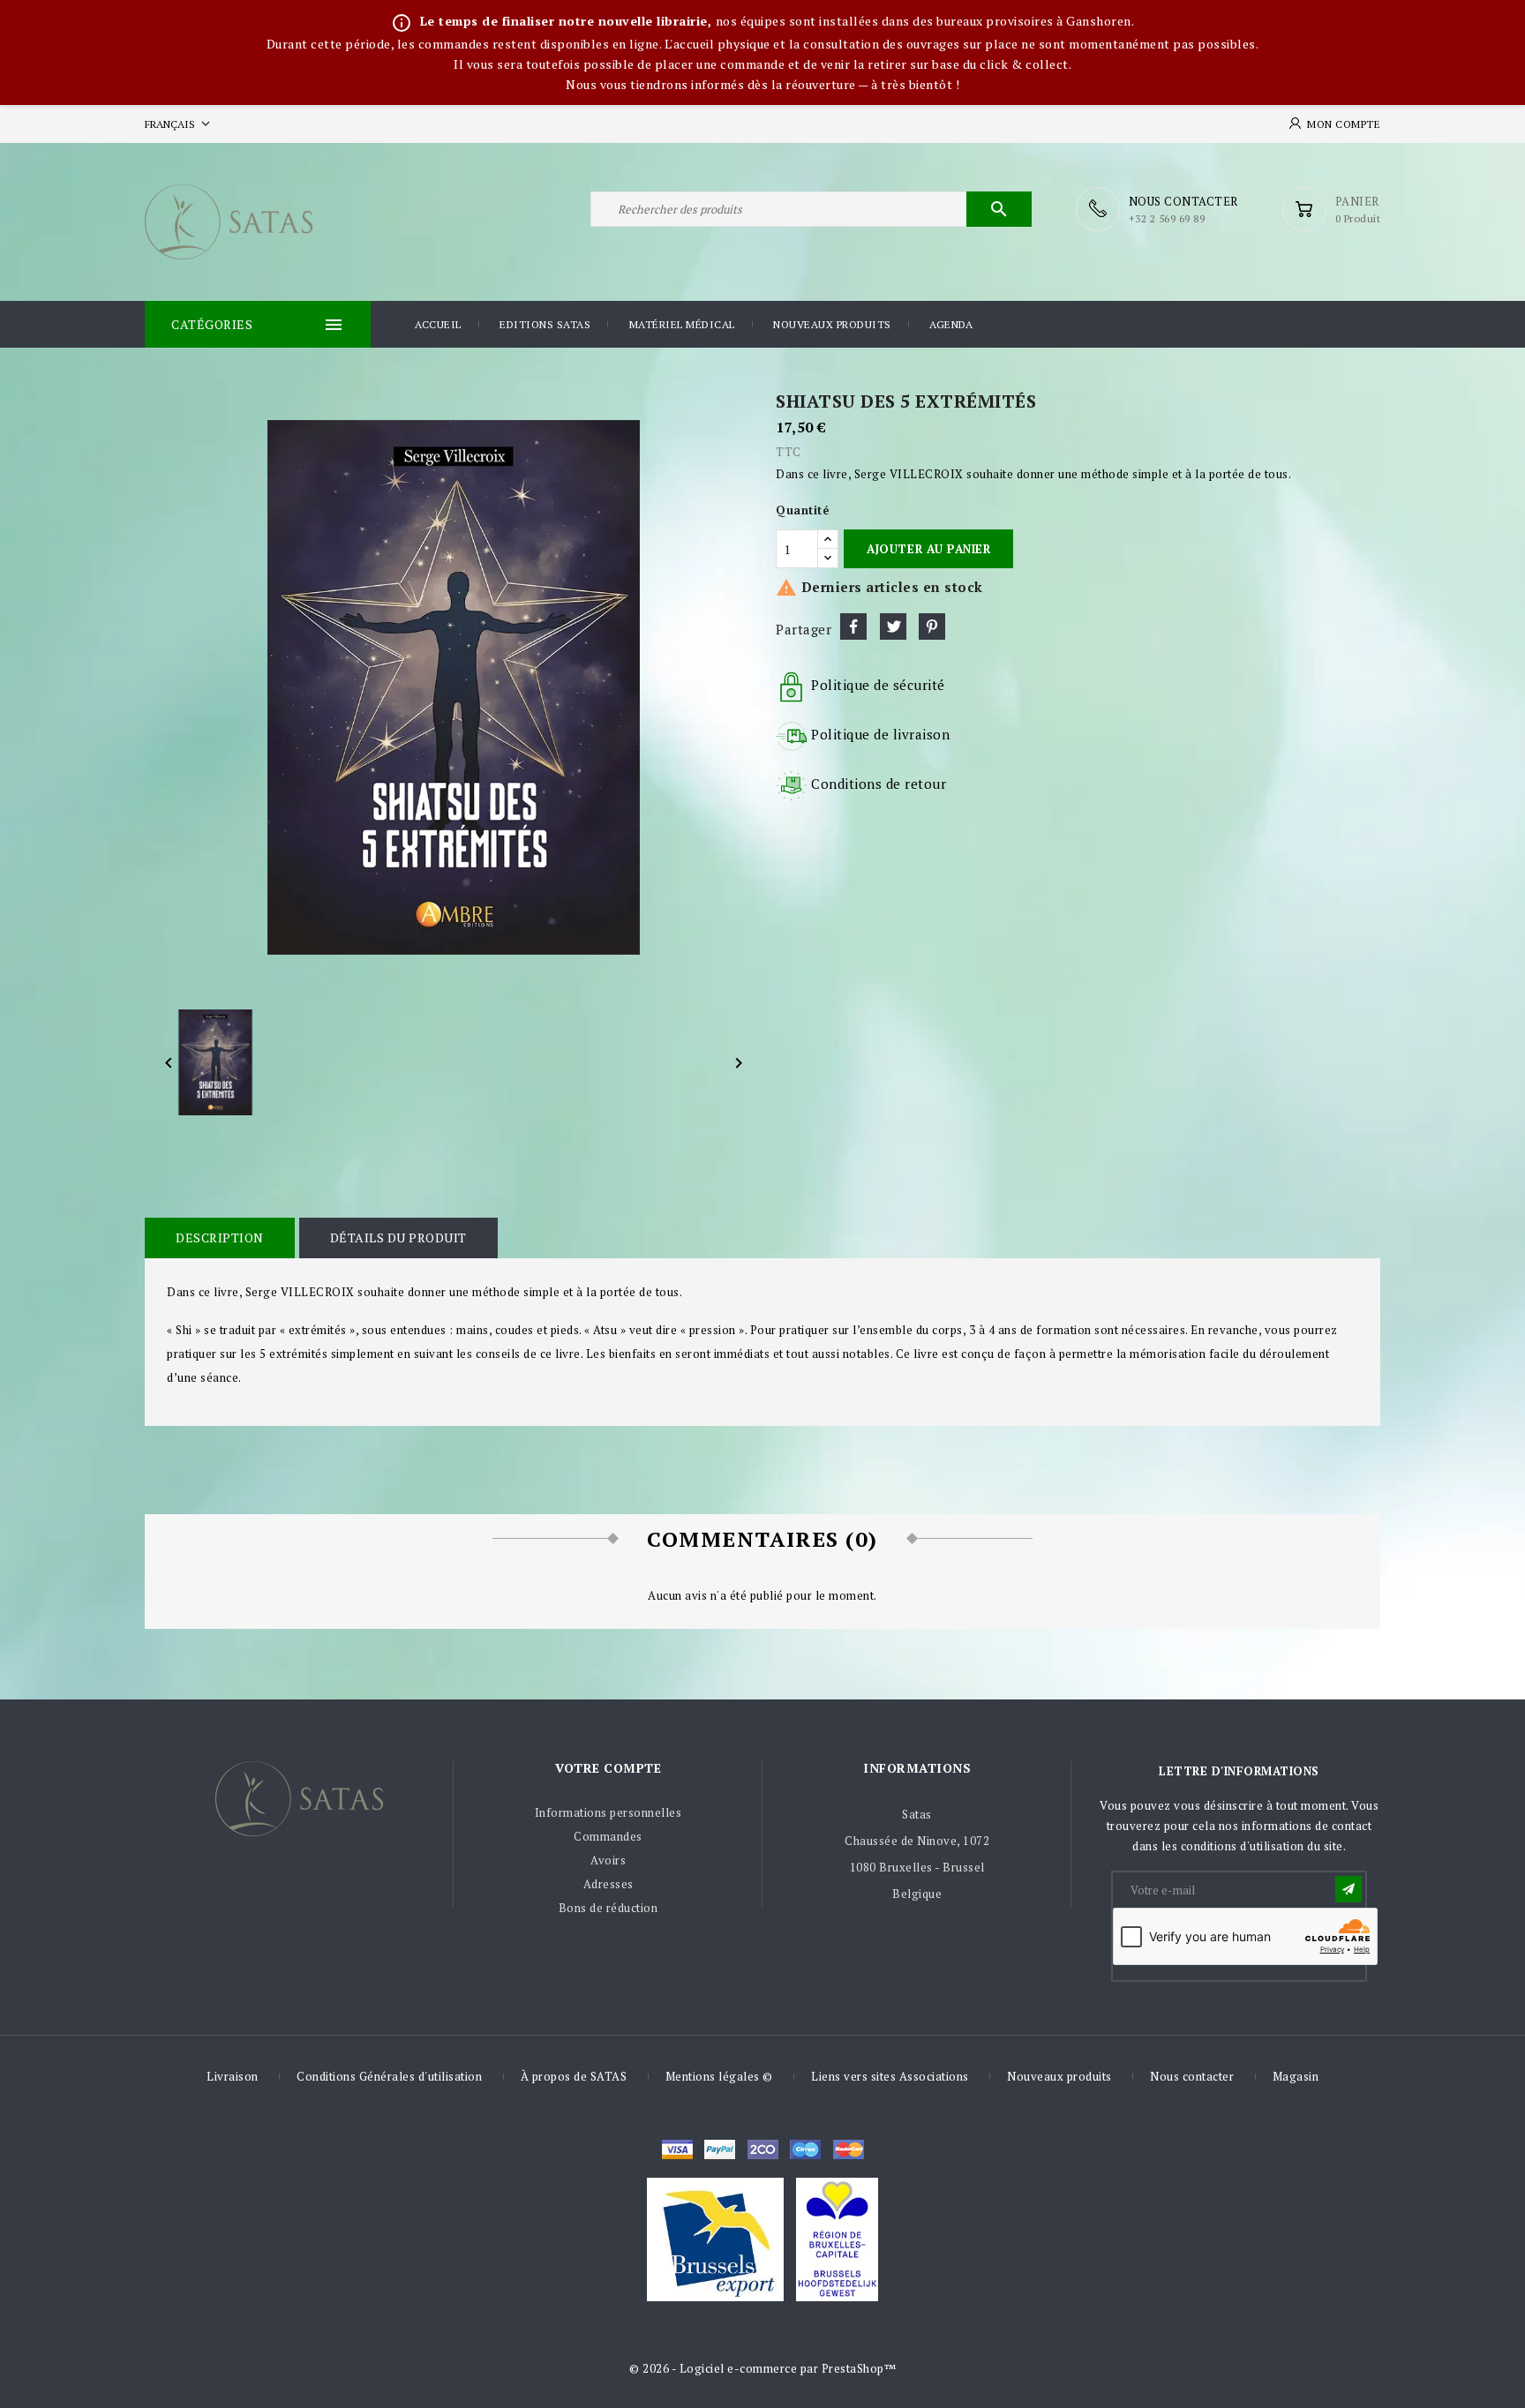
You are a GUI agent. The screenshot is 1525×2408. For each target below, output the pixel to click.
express (763, 2149)
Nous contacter (1192, 2076)
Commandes (608, 1836)
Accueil (438, 324)
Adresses (608, 1884)
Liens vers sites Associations (890, 2076)
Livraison (233, 2076)
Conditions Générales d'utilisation (389, 2076)
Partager (853, 626)
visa (677, 2149)
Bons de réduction (608, 1908)
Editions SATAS (545, 324)
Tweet (893, 626)
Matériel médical (682, 324)
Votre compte (608, 1768)
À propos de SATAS (574, 2076)
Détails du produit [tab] (398, 1238)
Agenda (951, 324)
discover (720, 2149)
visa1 (849, 2149)
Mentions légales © (719, 2076)
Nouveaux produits (832, 324)
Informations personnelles (608, 1812)
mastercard (805, 2149)
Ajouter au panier (928, 549)
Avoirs (608, 1860)
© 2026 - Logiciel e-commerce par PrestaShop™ (762, 2368)
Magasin (1296, 2076)
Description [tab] (220, 1238)
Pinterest (932, 626)
